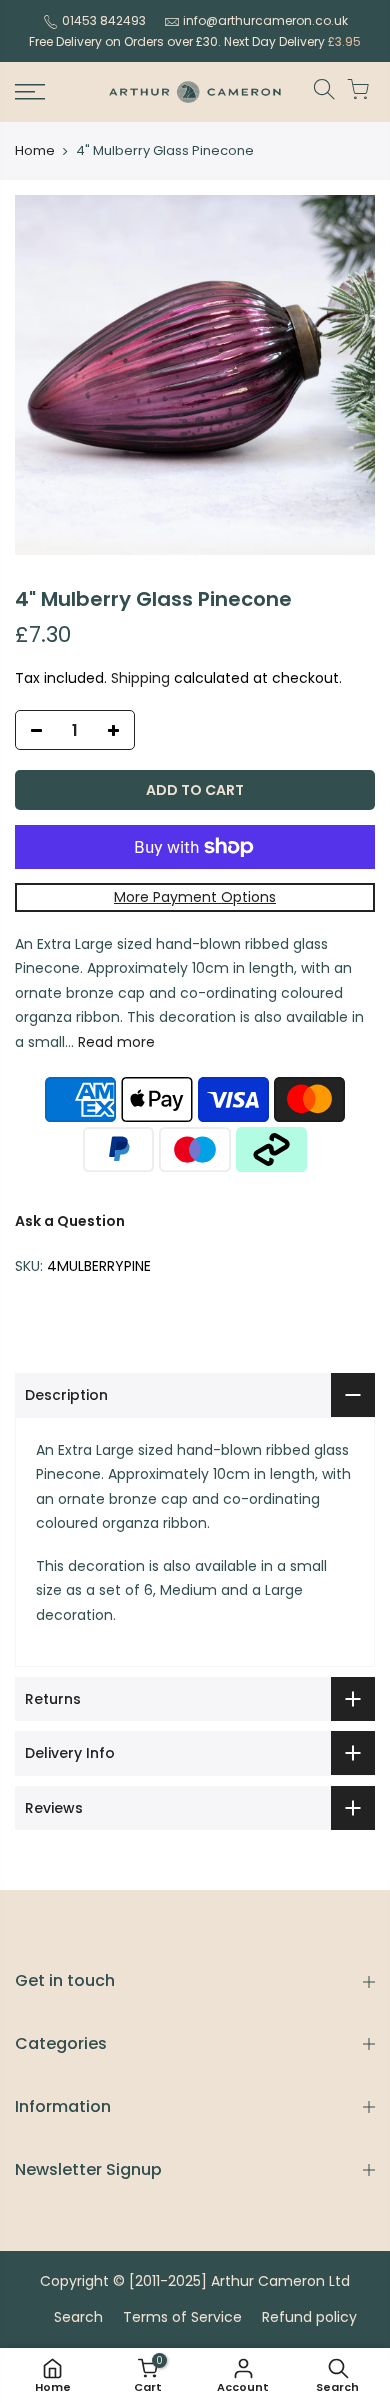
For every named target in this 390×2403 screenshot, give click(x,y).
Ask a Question (70, 1221)
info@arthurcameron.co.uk (265, 20)
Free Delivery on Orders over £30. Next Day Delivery (195, 41)
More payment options (195, 897)
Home (35, 151)
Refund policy (309, 2317)
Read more (114, 1042)
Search (78, 2317)
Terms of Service (182, 2317)
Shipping (140, 678)
